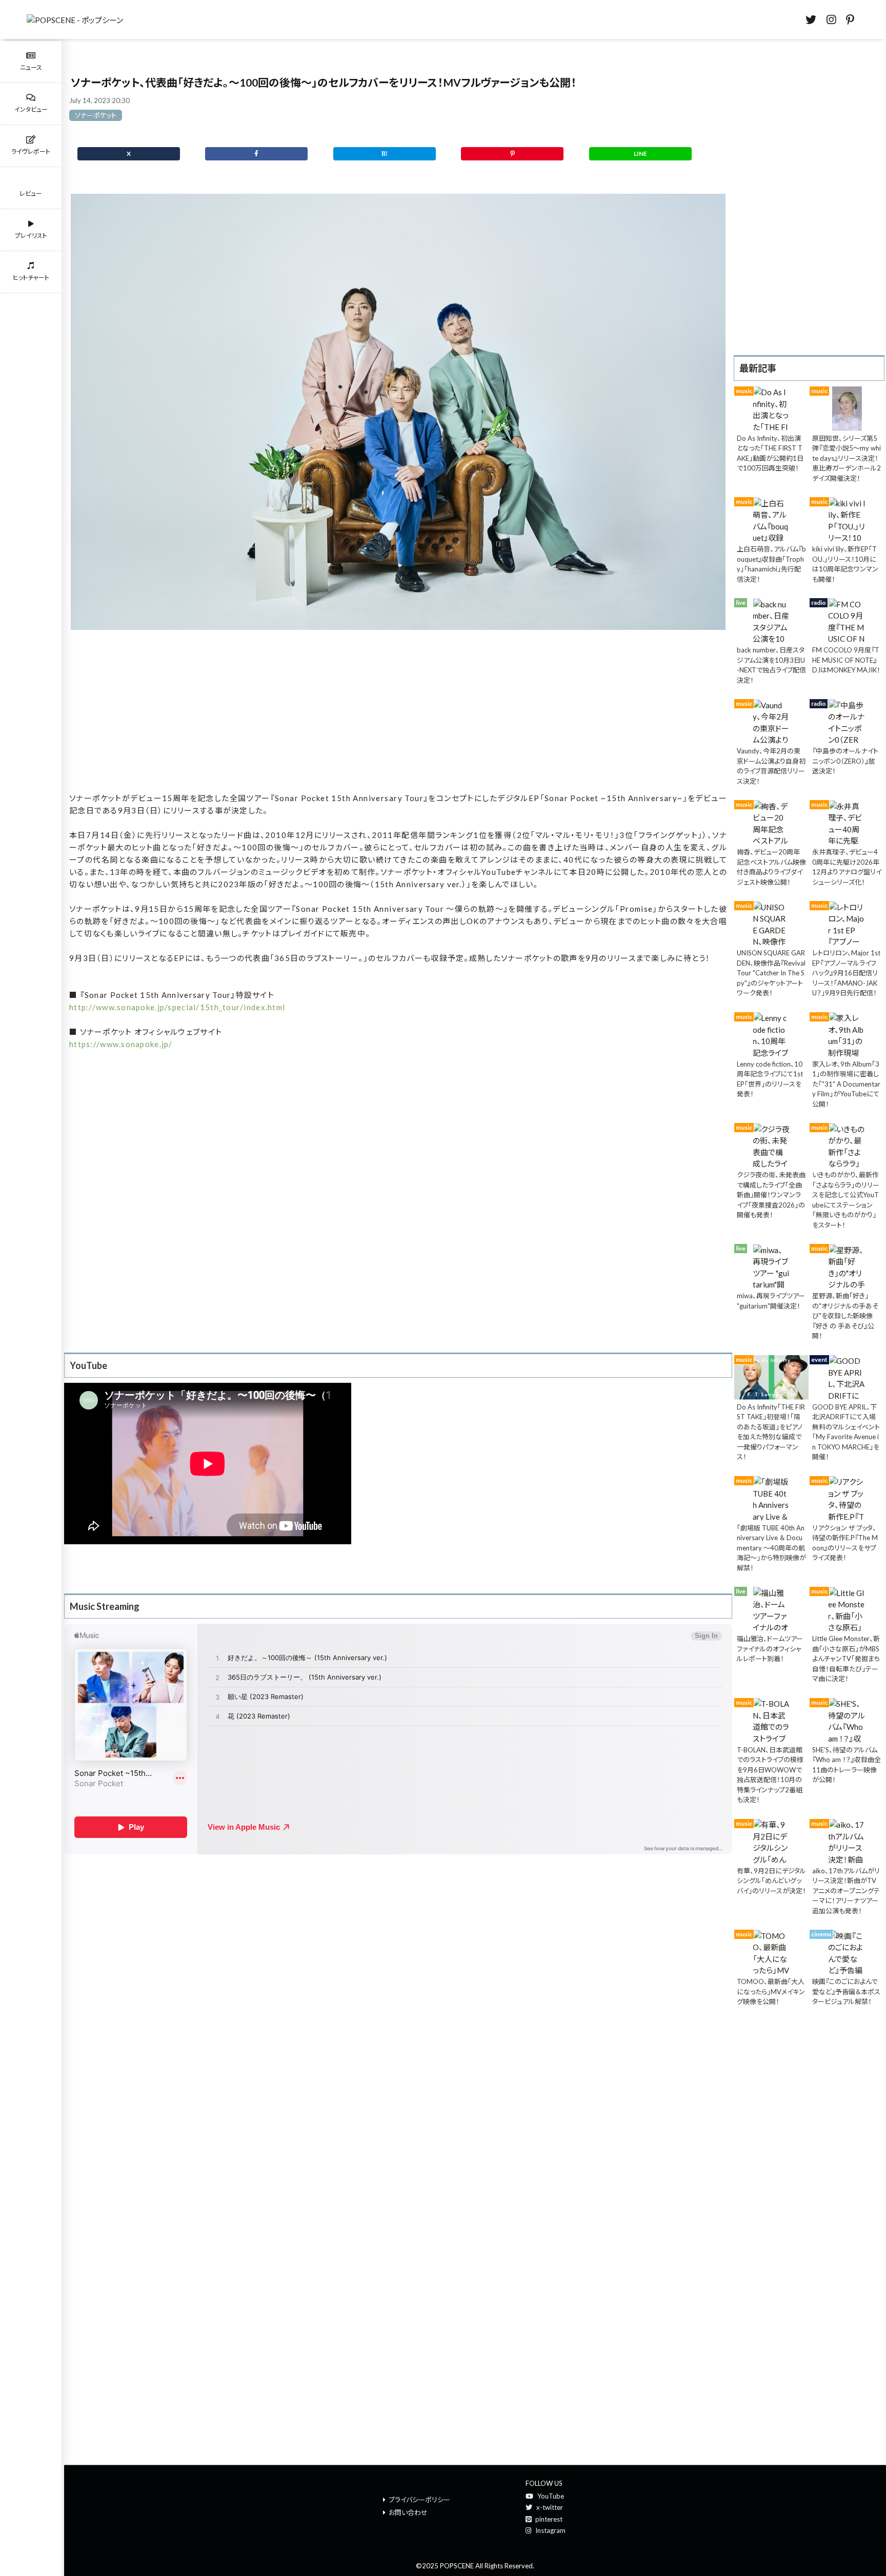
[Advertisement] (398, 714)
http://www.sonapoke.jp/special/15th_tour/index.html (177, 1007)
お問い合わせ (408, 2512)
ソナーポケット (96, 115)
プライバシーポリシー (419, 2500)
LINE (640, 154)
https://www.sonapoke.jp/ (121, 1044)
